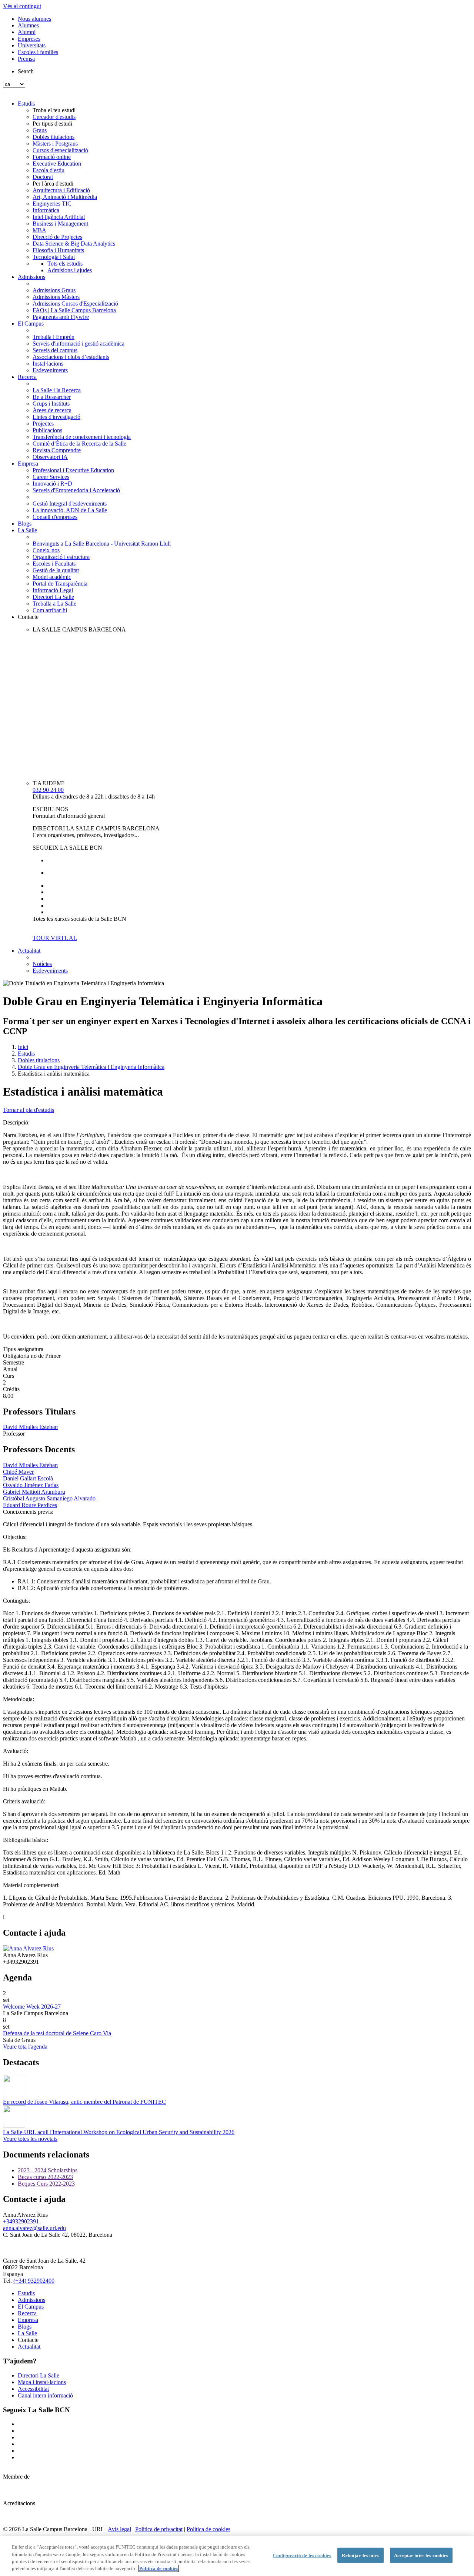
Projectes (43, 424)
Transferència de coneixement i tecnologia (82, 437)
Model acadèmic (52, 577)
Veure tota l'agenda (25, 2047)
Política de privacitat (159, 2529)
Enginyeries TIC (52, 204)
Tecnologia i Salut (54, 257)
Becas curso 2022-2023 (45, 2177)
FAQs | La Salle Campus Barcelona (74, 310)
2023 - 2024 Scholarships (48, 2170)
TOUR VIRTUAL (55, 938)
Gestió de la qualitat (56, 570)
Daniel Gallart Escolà (28, 1478)
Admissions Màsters (56, 297)
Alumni (27, 32)
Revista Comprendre (57, 450)
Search (26, 71)
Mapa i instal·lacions (42, 2382)
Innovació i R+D (52, 484)
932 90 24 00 (48, 790)
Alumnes (28, 25)
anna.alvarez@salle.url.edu (34, 2228)
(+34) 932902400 (34, 2281)
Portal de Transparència (60, 584)
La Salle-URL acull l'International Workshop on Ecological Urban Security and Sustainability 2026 (119, 2132)
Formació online (52, 157)
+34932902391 (21, 2221)
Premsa (26, 59)
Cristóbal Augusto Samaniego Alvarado (49, 1498)
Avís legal (119, 2529)
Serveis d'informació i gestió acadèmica (79, 344)
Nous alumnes (34, 19)
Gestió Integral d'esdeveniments (70, 504)
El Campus (31, 324)
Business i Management (60, 224)
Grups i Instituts (51, 404)
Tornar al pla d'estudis (29, 1110)
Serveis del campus (55, 350)
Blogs (25, 524)
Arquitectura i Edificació (61, 190)
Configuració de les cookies (302, 2555)
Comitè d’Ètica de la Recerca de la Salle (79, 444)
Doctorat (43, 177)
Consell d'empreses (55, 517)
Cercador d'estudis (54, 117)
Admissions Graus (54, 290)
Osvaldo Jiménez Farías (31, 1485)
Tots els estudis (65, 264)
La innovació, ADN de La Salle (70, 510)
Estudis (26, 104)
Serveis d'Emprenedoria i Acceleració (76, 490)
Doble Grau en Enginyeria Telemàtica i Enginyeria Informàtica (91, 1067)
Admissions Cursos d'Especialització (75, 304)
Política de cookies (208, 2529)
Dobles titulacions (54, 137)
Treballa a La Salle (54, 604)
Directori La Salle (53, 597)
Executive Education (57, 164)
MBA (39, 230)
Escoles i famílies (38, 52)
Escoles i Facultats (54, 564)
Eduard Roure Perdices (30, 1505)
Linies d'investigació (56, 417)
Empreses (29, 39)
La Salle (27, 530)
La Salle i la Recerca (57, 390)
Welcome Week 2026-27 (32, 2007)
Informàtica (46, 210)
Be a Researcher (52, 397)
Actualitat (29, 951)
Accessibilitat (33, 2389)
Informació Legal (53, 590)
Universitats (32, 45)
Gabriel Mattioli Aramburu (34, 1492)
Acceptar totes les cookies (421, 2555)
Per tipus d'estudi (52, 124)
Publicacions (47, 430)
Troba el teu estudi (54, 110)
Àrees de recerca (52, 410)
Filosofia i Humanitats (58, 250)
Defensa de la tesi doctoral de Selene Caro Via (57, 2033)
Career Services (51, 477)
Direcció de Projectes (57, 237)
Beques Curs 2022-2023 (46, 2184)
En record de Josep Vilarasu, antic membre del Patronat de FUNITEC (84, 2102)
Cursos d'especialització (60, 150)
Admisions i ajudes (70, 270)
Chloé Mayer (18, 1472)
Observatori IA (50, 457)
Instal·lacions (48, 364)
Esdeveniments (50, 370)
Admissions (31, 277)
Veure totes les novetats (30, 2139)
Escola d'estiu (49, 170)
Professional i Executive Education (73, 470)
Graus (40, 130)
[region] (237, 2556)
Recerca (27, 377)
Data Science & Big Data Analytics (74, 244)
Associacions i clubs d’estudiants (71, 357)
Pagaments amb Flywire (61, 317)
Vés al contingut (22, 6)
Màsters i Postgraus (55, 144)
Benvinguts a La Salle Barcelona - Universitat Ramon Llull (102, 544)
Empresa (28, 464)
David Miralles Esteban (30, 1427)
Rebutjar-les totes (360, 2555)
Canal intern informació (45, 2395)
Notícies (42, 964)
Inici (23, 1047)
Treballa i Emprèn (54, 337)
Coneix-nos (46, 550)
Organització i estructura (61, 557)
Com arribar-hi (50, 610)
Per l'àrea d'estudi (53, 184)
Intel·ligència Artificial (59, 217)
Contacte (28, 617)
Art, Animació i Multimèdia (65, 197)
